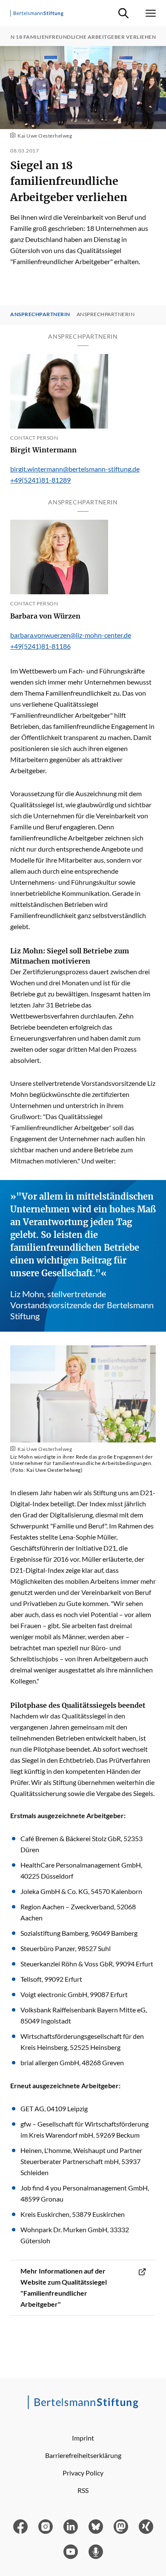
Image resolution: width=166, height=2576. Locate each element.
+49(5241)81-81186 (40, 646)
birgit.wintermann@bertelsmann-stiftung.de (75, 469)
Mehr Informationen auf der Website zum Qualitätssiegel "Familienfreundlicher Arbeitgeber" (64, 2287)
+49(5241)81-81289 (40, 480)
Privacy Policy (83, 2473)
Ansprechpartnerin (40, 314)
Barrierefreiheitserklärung (83, 2455)
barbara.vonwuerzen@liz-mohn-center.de (71, 635)
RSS (83, 2490)
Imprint (83, 2438)
